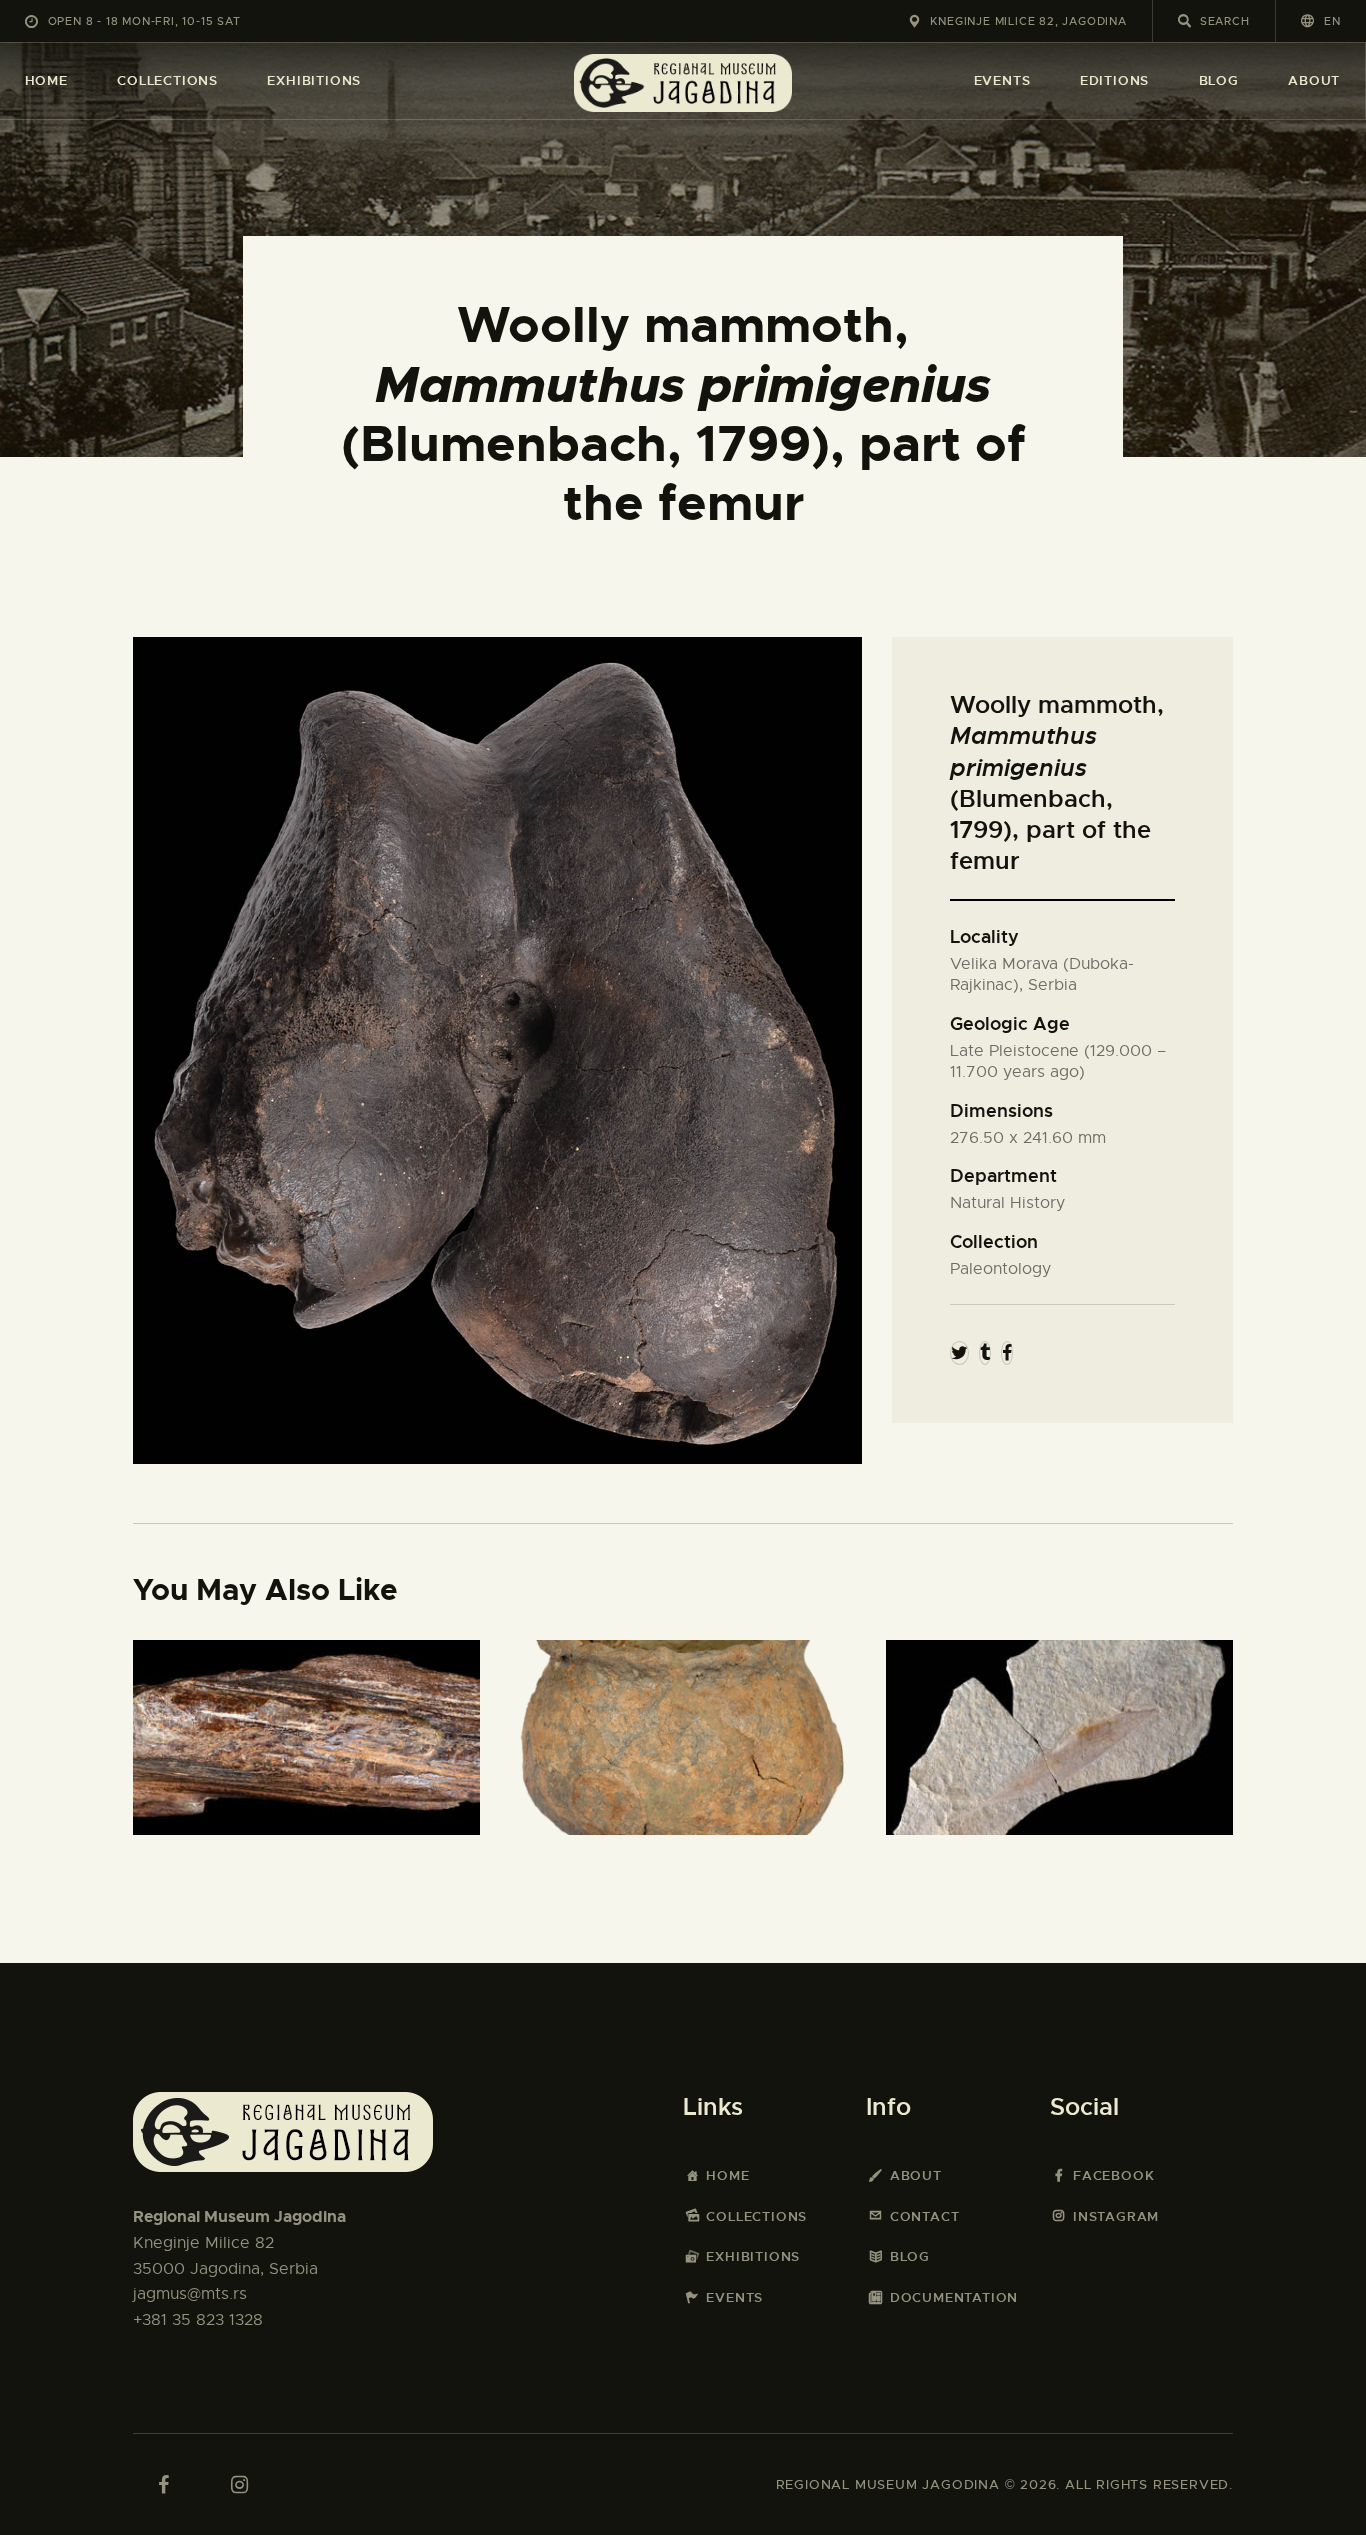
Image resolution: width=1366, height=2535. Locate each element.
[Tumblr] (985, 1353)
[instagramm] (239, 2485)
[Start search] (1184, 21)
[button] (1321, 20)
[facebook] (163, 2485)
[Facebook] (1007, 1353)
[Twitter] (959, 1353)
